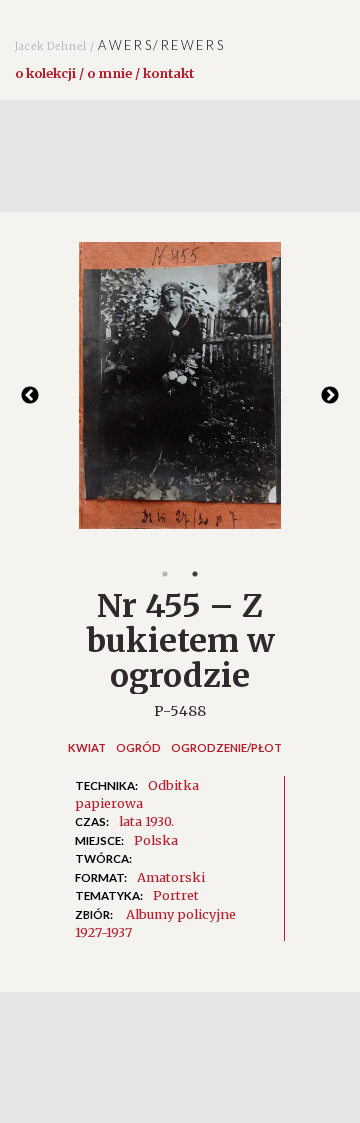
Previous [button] (30, 396)
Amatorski (171, 877)
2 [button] (195, 574)
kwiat (87, 747)
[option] (180, 395)
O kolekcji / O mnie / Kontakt (104, 73)
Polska (156, 840)
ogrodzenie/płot (226, 747)
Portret (176, 895)
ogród (138, 747)
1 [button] (165, 574)
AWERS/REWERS (120, 45)
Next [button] (330, 396)
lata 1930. (146, 821)
